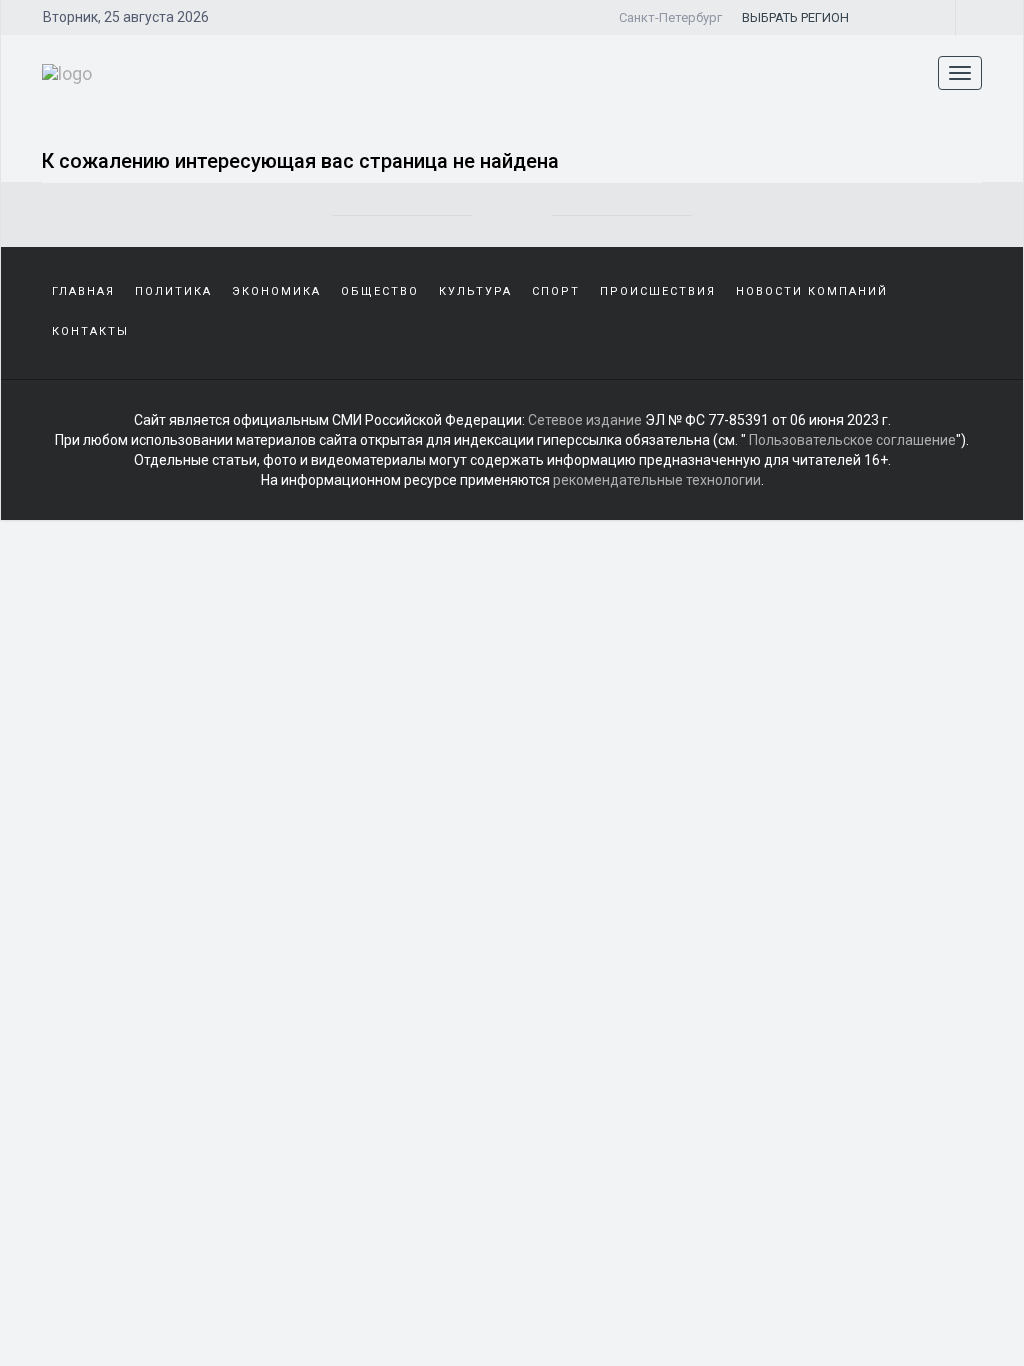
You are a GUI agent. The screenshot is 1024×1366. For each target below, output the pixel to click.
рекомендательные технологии (657, 480)
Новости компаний (812, 291)
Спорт (556, 291)
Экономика (276, 291)
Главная (83, 291)
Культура (475, 291)
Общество (380, 291)
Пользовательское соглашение (852, 440)
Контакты (90, 331)
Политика (173, 291)
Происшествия (658, 291)
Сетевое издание (585, 420)
